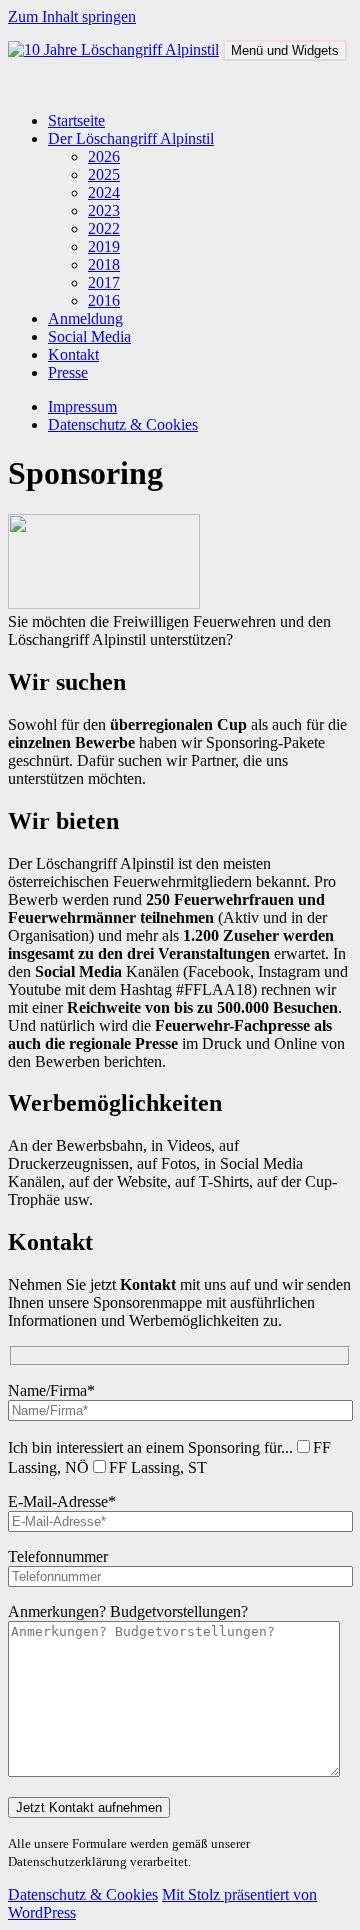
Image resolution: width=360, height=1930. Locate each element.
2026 (104, 156)
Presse (68, 372)
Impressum (82, 406)
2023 (104, 210)
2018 (104, 264)
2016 (104, 300)
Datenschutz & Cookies (123, 424)
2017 (104, 282)
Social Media (89, 336)
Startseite (76, 120)
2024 (104, 192)
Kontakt (73, 354)
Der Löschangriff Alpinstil (131, 138)
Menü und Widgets (285, 50)
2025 (104, 174)
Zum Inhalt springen (72, 16)
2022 (104, 228)
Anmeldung (85, 318)
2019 (104, 246)
